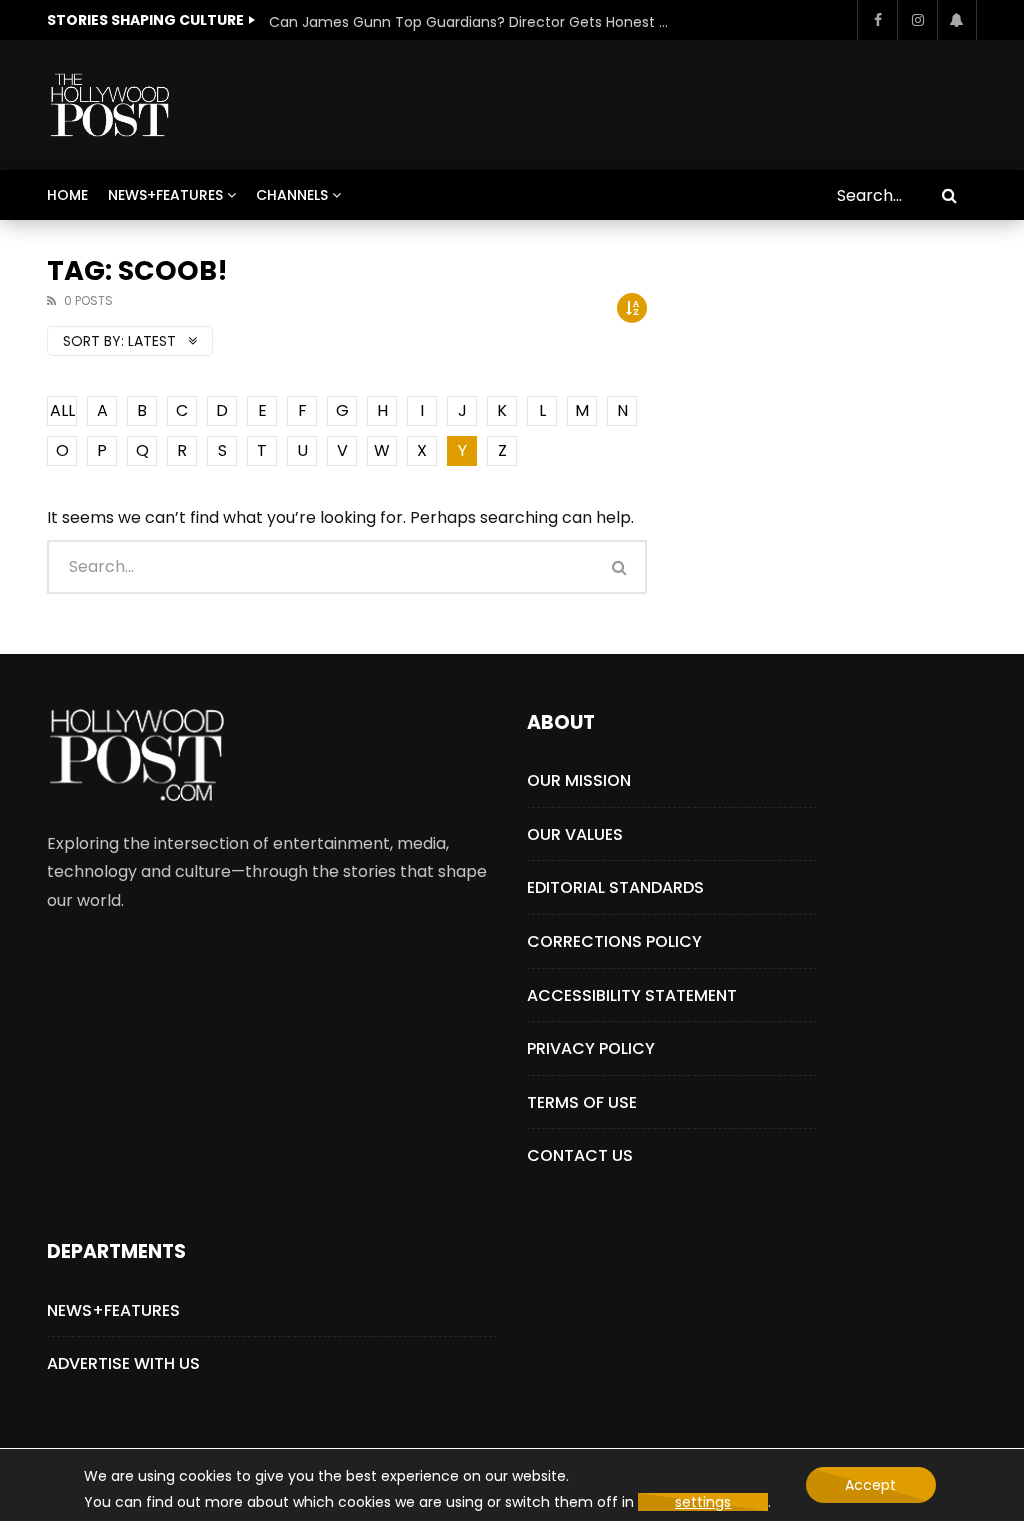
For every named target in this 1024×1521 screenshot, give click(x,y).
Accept (870, 1485)
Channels (292, 195)
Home (67, 195)
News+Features (165, 195)
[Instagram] (917, 20)
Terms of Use (582, 1102)
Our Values (575, 834)
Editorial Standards (615, 887)
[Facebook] (877, 20)
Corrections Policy (614, 941)
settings (703, 1502)
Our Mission (579, 780)
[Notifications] (957, 20)
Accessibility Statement (632, 995)
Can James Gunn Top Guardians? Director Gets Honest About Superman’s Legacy (469, 22)
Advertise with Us (123, 1363)
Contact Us (580, 1155)
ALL (62, 410)
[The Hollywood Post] (109, 105)
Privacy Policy (591, 1048)
